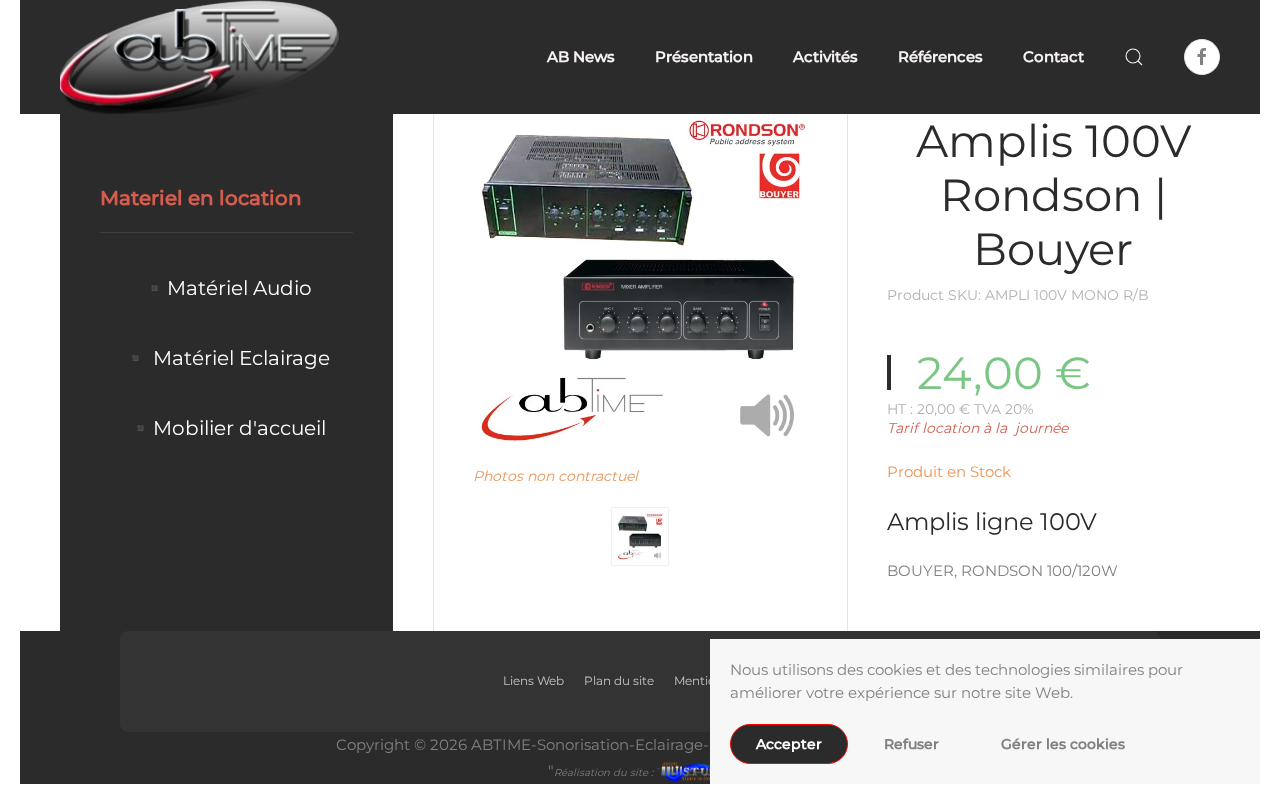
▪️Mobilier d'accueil (227, 428)
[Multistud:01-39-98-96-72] (691, 770)
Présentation (704, 56)
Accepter (789, 744)
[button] (1134, 57)
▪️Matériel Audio (227, 288)
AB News (581, 56)
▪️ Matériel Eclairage (226, 358)
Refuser (911, 744)
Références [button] (940, 56)
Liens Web (533, 680)
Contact (1053, 56)
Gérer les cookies (1063, 744)
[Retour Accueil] (202, 57)
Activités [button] (825, 56)
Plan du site (619, 680)
